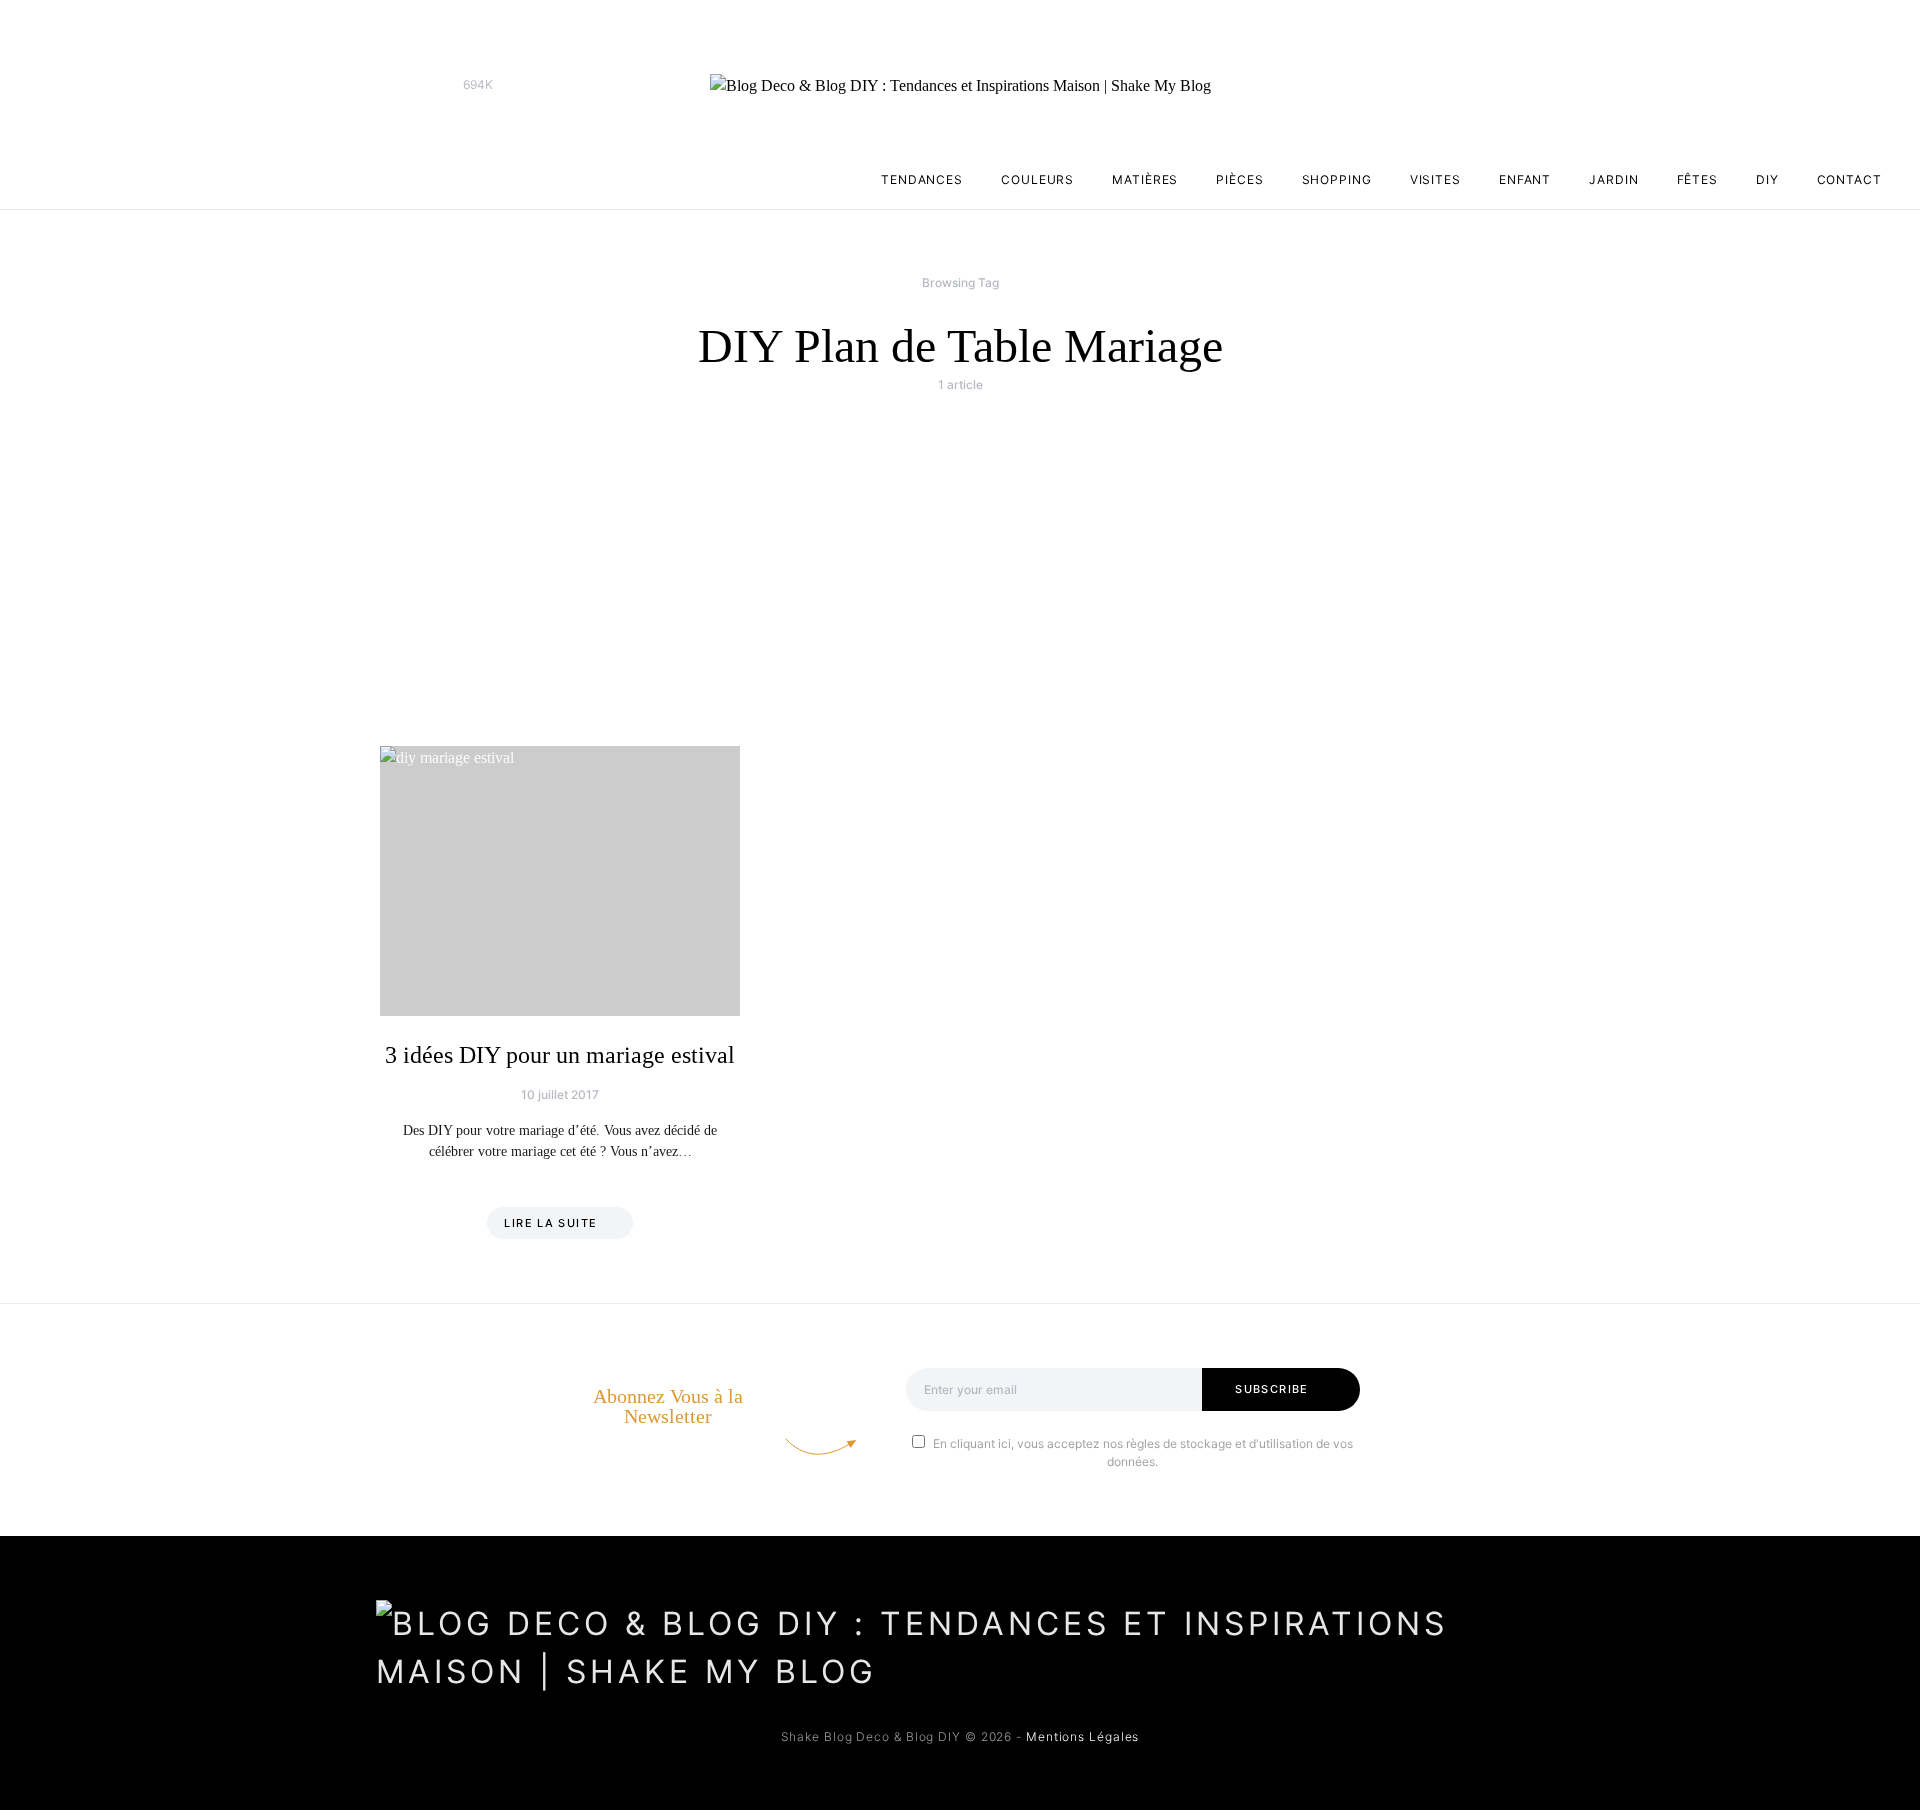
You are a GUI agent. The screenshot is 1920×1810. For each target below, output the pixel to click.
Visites (1435, 179)
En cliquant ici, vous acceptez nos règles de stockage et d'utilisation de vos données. (1143, 1452)
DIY (1767, 179)
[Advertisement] (960, 558)
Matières (1145, 179)
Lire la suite (550, 1223)
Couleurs (1037, 179)
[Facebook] (388, 85)
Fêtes (1698, 179)
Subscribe (1271, 1389)
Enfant (1525, 179)
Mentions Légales (1082, 1736)
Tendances (922, 179)
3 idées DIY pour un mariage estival (560, 1055)
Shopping (1337, 179)
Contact (1849, 179)
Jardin (1613, 179)
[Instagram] (420, 85)
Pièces (1239, 179)
